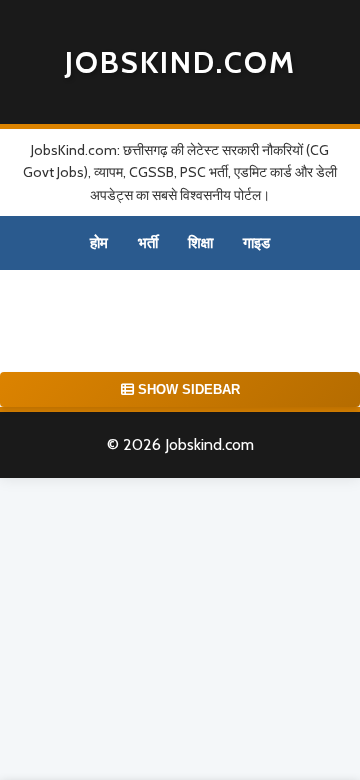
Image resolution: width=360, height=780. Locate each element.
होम (99, 243)
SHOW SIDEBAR (187, 389)
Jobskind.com (180, 62)
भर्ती (148, 243)
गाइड (256, 243)
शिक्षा (200, 243)
